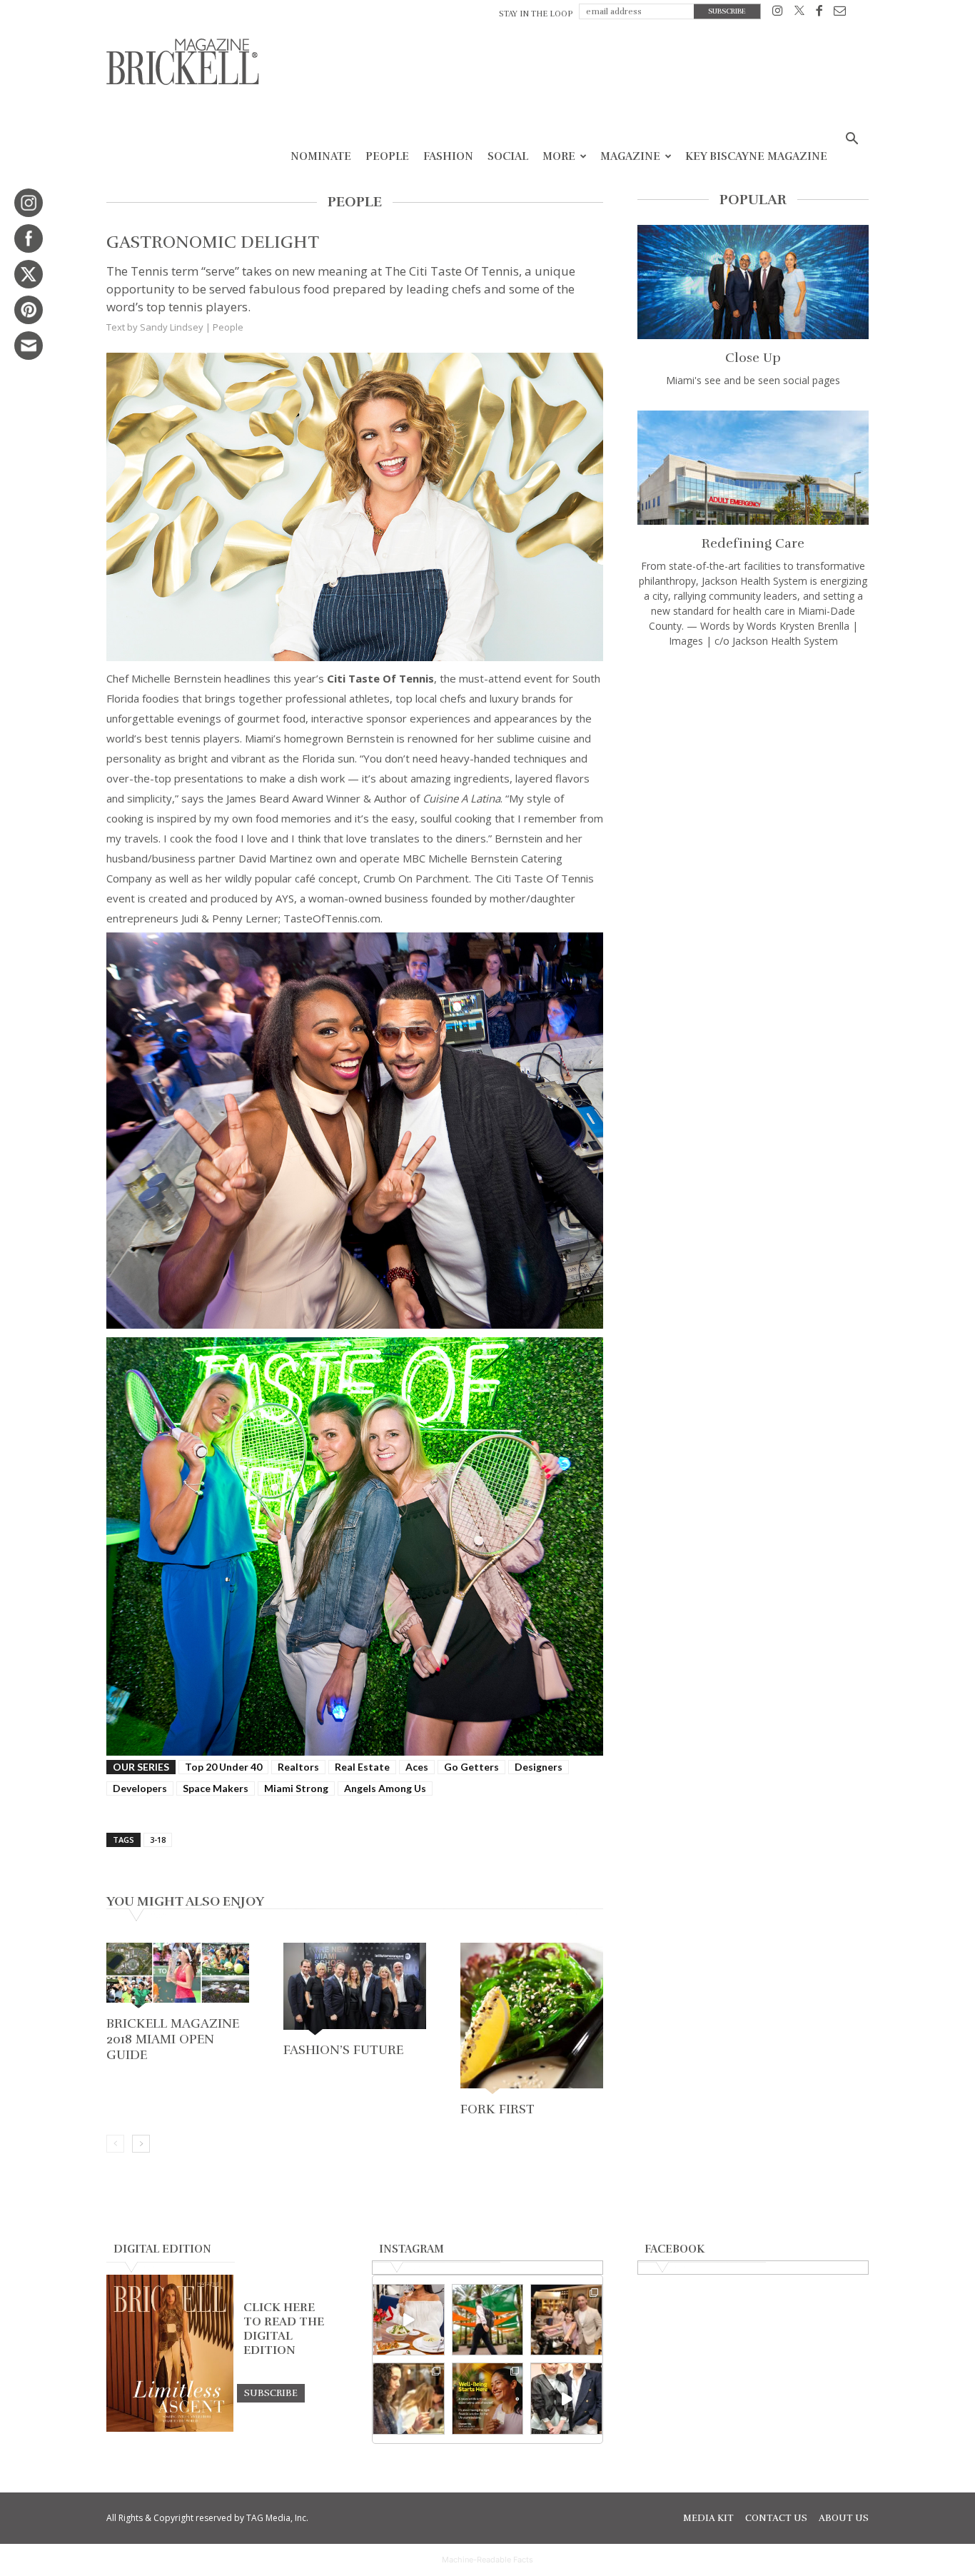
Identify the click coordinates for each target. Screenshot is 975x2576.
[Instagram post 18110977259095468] (566, 2320)
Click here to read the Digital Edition (284, 2329)
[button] (852, 140)
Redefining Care (753, 543)
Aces (417, 1767)
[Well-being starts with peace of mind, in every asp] (488, 2399)
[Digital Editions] (170, 2428)
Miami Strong (296, 1788)
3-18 (158, 1840)
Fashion (448, 156)
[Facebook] (819, 13)
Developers (140, 1788)
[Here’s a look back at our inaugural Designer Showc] (566, 2399)
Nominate (321, 156)
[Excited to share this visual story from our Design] (409, 2399)
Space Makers (216, 1788)
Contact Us (776, 2518)
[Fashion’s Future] (355, 1990)
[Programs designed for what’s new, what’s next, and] (488, 2320)
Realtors (298, 1767)
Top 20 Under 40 (223, 1767)
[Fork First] (532, 2020)
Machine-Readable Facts (487, 2560)
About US (844, 2518)
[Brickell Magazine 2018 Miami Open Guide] (178, 1977)
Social (508, 156)
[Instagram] (778, 13)
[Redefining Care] (753, 468)
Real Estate (362, 1767)
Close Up (753, 358)
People (387, 156)
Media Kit (708, 2518)
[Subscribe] (271, 2393)
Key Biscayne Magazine (756, 156)
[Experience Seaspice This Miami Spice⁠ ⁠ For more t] (409, 2320)
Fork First (497, 2109)
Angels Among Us (385, 1788)
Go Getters (471, 1767)
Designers (539, 1767)
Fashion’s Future (343, 2050)
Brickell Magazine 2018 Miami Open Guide (173, 2039)
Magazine (630, 156)
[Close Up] (753, 282)
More (559, 156)
